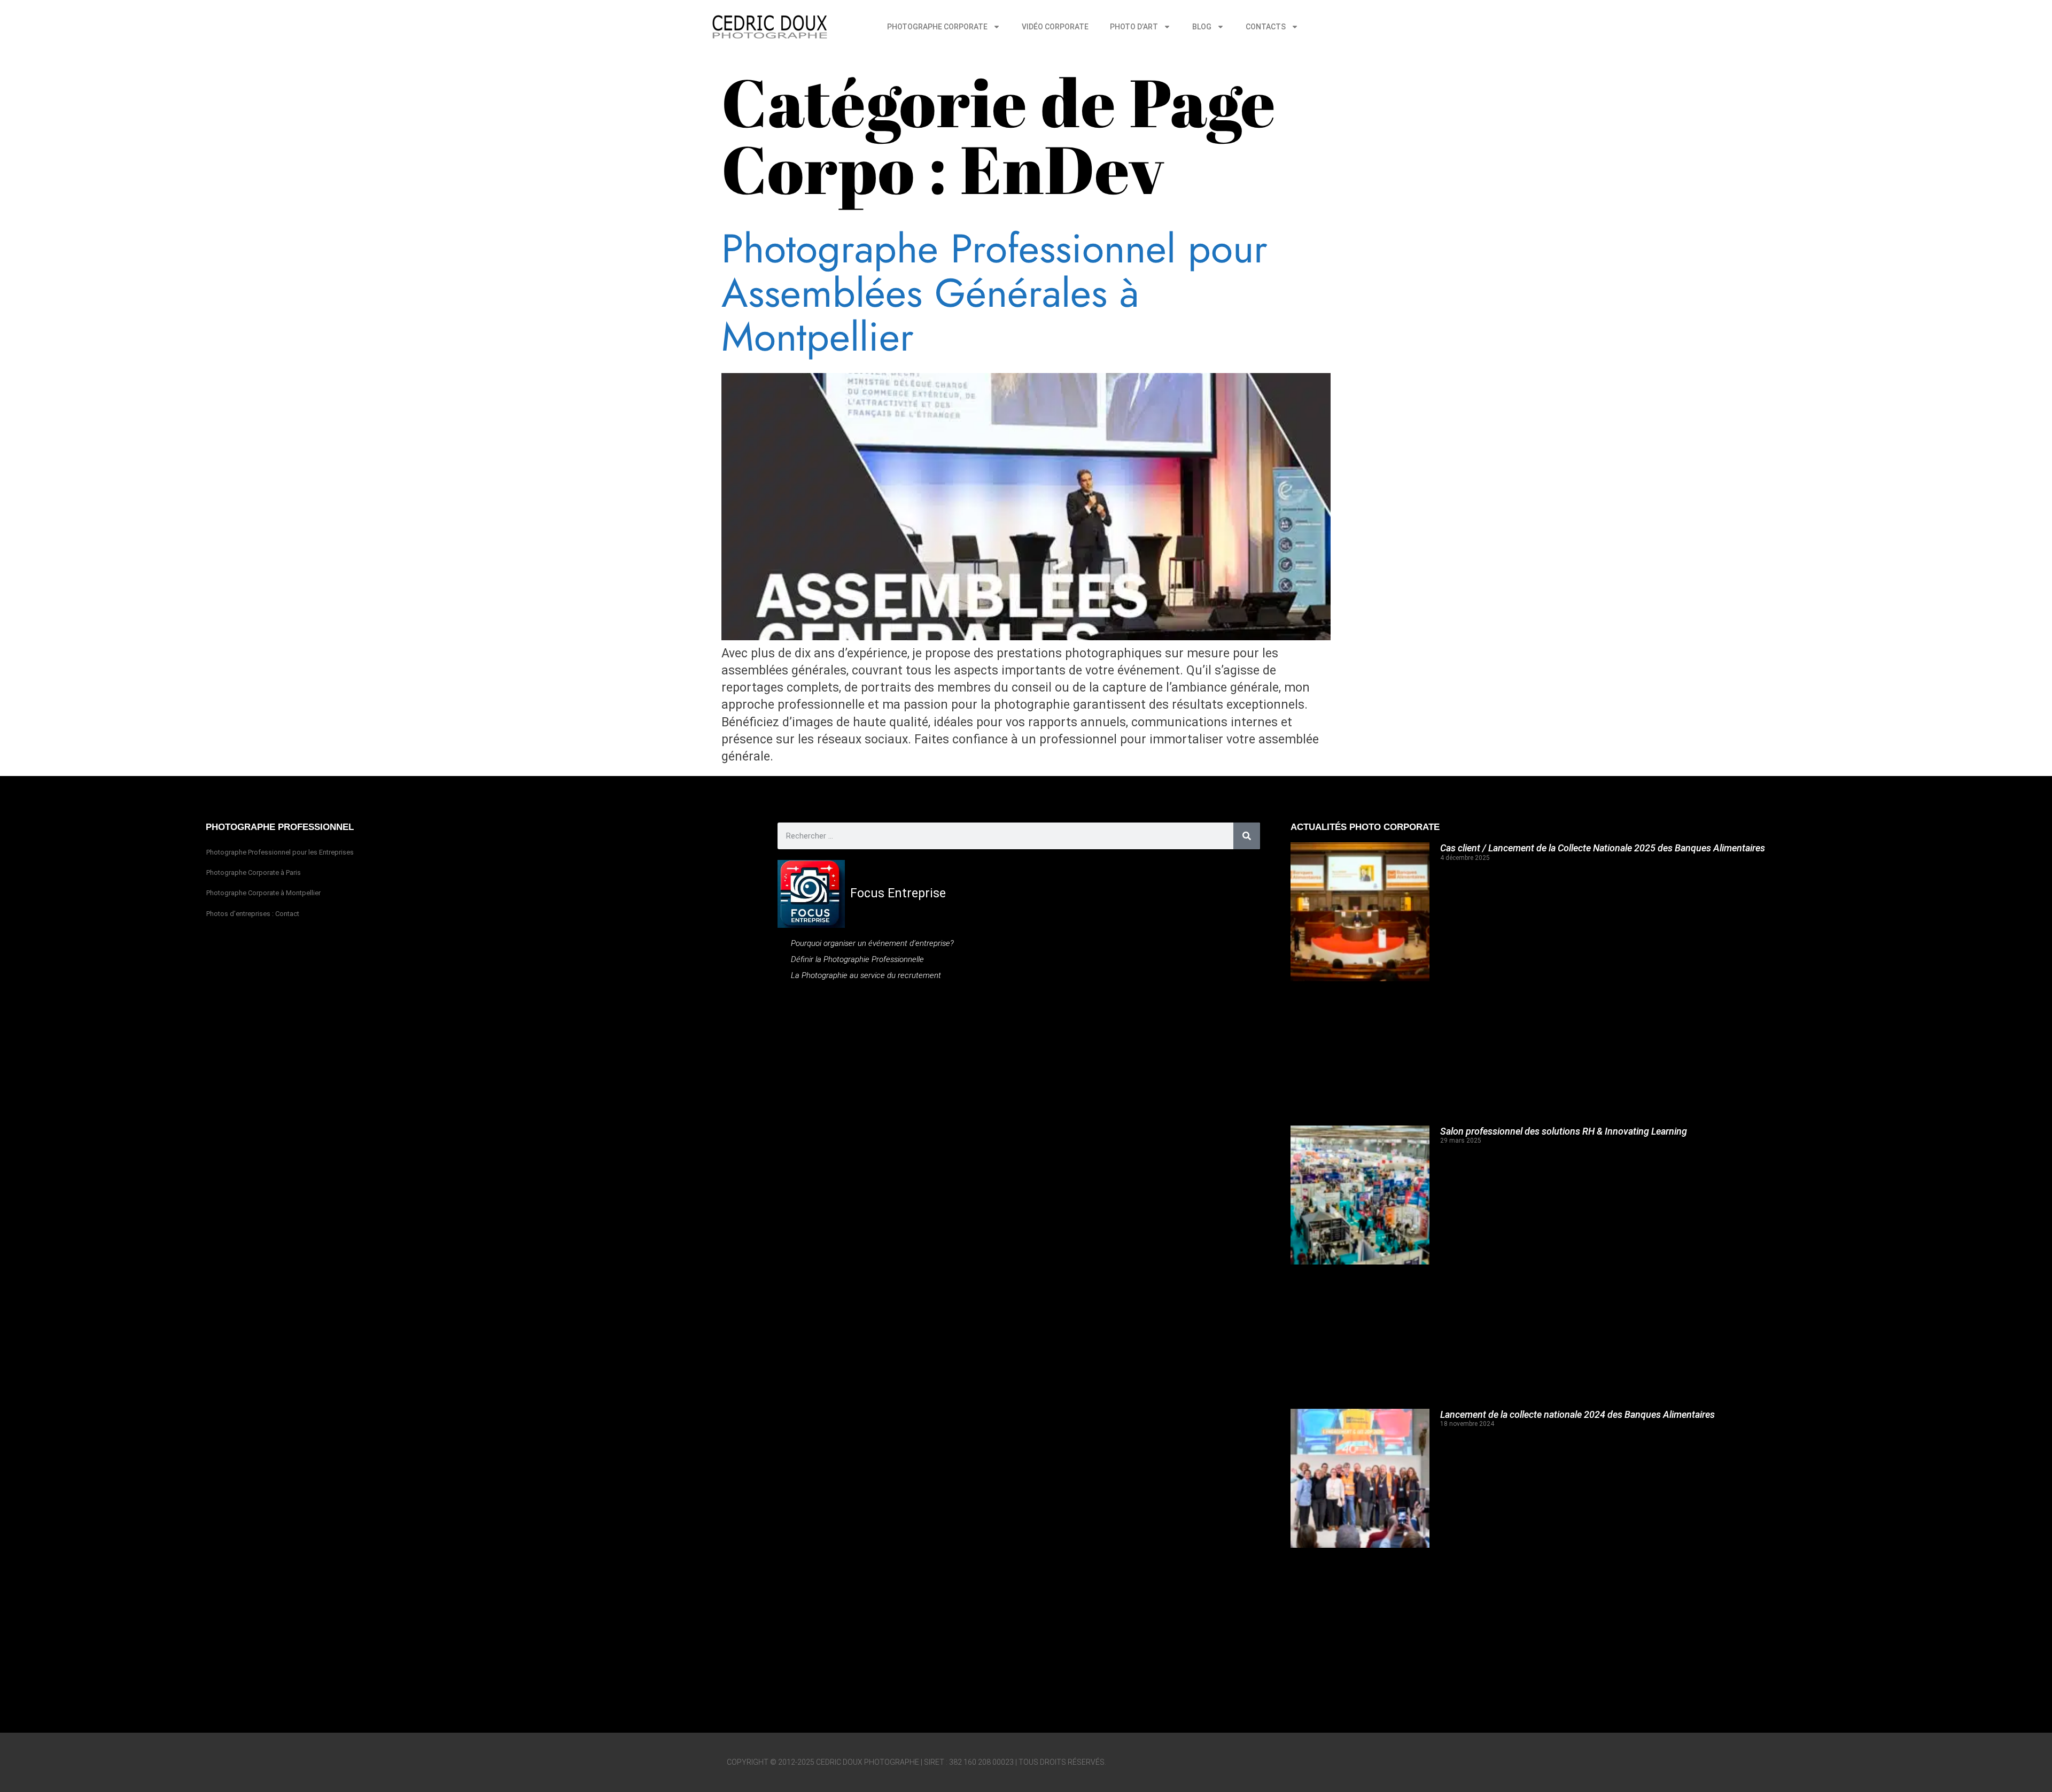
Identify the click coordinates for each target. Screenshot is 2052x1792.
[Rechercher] (1247, 836)
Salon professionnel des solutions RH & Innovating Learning (1564, 1131)
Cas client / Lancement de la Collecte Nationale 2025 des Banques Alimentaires (1603, 848)
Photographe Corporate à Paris (254, 872)
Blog (1202, 27)
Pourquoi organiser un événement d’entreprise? (872, 943)
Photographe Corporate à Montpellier (263, 893)
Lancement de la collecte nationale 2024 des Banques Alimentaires (1577, 1414)
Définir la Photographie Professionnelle (857, 959)
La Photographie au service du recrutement (866, 975)
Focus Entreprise (898, 893)
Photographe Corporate (937, 27)
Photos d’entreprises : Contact (253, 914)
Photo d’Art (1134, 27)
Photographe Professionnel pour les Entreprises (280, 852)
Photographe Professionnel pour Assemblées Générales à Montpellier (994, 293)
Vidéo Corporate (1055, 27)
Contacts (1266, 27)
